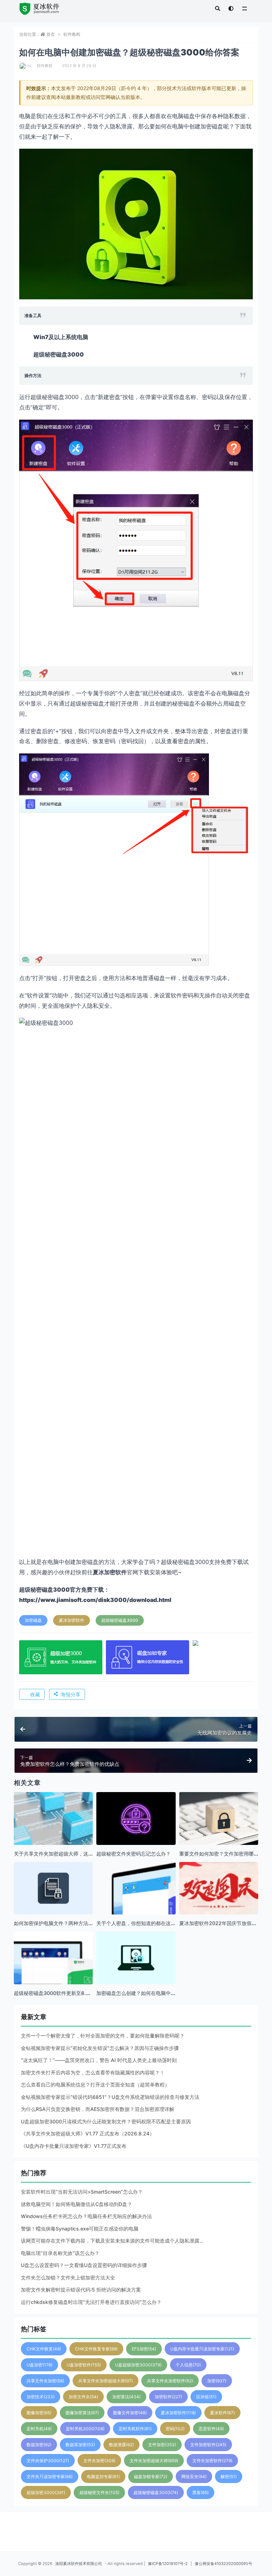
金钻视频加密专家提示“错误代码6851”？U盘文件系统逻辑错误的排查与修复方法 (110, 2097)
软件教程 (72, 34)
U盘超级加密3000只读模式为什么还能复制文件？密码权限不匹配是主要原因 (106, 2121)
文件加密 (162, 2445)
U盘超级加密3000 (138, 2365)
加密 (217, 2381)
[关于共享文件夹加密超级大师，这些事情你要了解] (53, 1832)
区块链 (206, 2397)
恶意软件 (211, 2429)
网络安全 (194, 2477)
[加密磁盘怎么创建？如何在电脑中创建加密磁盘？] (136, 1958)
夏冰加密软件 (72, 1620)
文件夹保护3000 (48, 2461)
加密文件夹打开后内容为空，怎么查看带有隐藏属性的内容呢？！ (93, 2072)
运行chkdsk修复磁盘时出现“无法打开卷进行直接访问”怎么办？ (91, 2302)
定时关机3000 (85, 2429)
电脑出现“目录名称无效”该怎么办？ (60, 2253)
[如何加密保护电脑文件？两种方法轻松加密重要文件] (53, 1888)
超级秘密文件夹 (99, 2492)
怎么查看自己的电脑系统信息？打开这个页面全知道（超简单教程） (95, 2085)
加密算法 (126, 2397)
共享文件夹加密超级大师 (106, 2381)
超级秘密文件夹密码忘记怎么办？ (134, 1854)
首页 (51, 34)
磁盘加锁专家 (151, 2477)
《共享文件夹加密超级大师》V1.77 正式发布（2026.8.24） (88, 2133)
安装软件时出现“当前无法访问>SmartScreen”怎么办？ (82, 2192)
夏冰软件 (222, 2413)
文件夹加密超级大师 (154, 2461)
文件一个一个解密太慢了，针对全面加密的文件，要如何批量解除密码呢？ (103, 2036)
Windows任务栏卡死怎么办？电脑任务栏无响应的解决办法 (86, 2216)
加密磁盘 (33, 1620)
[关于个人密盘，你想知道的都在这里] (136, 1901)
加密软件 (168, 2397)
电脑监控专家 (103, 2477)
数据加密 (39, 2445)
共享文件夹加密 (45, 2381)
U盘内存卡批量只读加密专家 (202, 2349)
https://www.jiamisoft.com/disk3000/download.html (95, 1600)
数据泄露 (121, 2445)
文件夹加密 (99, 2461)
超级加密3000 (46, 2492)
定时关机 (39, 2429)
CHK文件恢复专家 (96, 2349)
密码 (175, 2429)
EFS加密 (144, 2349)
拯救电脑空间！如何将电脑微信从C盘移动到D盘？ (76, 2204)
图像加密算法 (82, 2413)
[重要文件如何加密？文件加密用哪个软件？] (219, 1818)
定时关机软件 (135, 2429)
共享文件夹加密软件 (170, 2381)
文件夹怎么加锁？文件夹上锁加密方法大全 (68, 2278)
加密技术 (41, 2397)
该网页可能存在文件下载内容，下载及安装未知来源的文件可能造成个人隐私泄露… (112, 2241)
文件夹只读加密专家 (50, 2477)
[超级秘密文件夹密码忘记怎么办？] (136, 1818)
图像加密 (39, 2413)
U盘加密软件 (84, 2365)
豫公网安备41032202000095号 (223, 2564)
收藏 (35, 1694)
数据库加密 (80, 2445)
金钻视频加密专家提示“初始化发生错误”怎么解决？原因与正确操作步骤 (100, 2048)
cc (29, 66)
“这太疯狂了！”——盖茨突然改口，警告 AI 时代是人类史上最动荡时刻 (99, 2060)
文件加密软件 (208, 2445)
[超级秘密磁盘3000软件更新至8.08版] (53, 1971)
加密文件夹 (83, 2397)
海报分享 (70, 1694)
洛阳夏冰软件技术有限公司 (79, 2564)
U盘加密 (39, 2365)
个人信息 (188, 2365)
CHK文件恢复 (44, 2349)
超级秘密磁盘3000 (120, 1620)
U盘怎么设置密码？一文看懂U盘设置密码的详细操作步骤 (84, 2265)
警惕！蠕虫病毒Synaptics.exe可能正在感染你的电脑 (80, 2229)
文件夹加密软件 (212, 2461)
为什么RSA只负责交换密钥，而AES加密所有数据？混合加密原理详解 (98, 2109)
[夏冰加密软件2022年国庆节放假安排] (219, 1901)
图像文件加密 (130, 2413)
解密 (229, 2477)
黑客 (200, 2492)
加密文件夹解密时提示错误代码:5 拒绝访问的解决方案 (81, 2290)
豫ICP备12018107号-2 (168, 2564)
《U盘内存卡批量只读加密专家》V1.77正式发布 (74, 2146)
